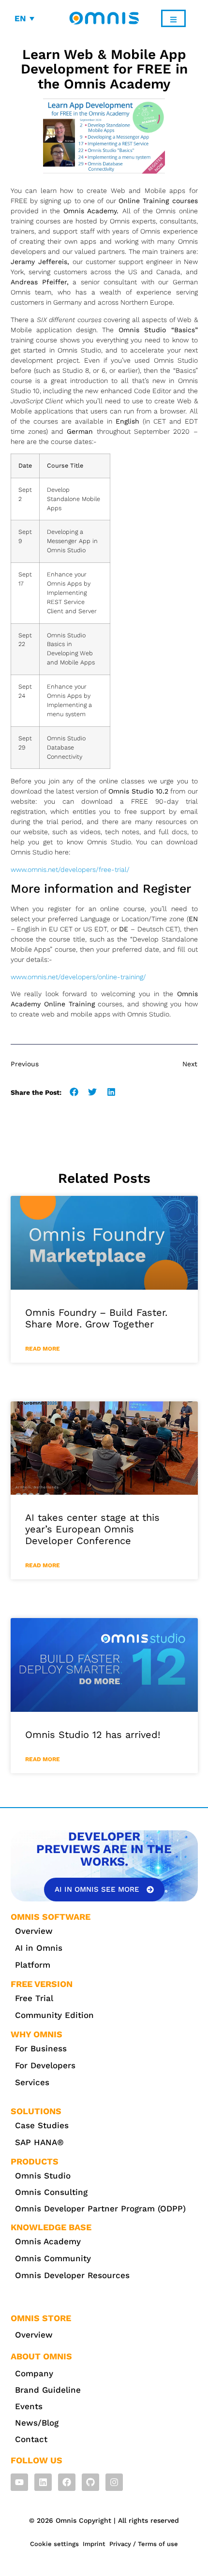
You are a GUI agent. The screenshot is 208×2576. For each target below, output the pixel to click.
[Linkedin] (43, 2482)
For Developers (45, 2065)
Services (32, 2082)
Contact (31, 2439)
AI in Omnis (39, 1948)
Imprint (94, 2544)
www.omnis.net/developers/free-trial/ (70, 869)
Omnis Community (53, 2258)
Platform (33, 1965)
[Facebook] (67, 2482)
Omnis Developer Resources (72, 2275)
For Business (41, 2048)
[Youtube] (19, 2482)
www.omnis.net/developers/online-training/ (78, 977)
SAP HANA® (39, 2142)
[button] (74, 1092)
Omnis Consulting (51, 2192)
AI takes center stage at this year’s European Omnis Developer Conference (92, 1529)
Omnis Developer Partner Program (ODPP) (100, 2208)
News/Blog (37, 2423)
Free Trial (34, 1998)
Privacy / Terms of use (144, 2544)
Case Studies (42, 2125)
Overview (34, 1931)
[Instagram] (114, 2482)
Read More (43, 1349)
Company (34, 2373)
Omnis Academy (48, 2241)
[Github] (90, 2482)
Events (29, 2406)
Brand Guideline (48, 2390)
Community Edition (54, 2015)
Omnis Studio (43, 2176)
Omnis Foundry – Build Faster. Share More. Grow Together (96, 1318)
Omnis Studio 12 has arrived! (93, 1735)
